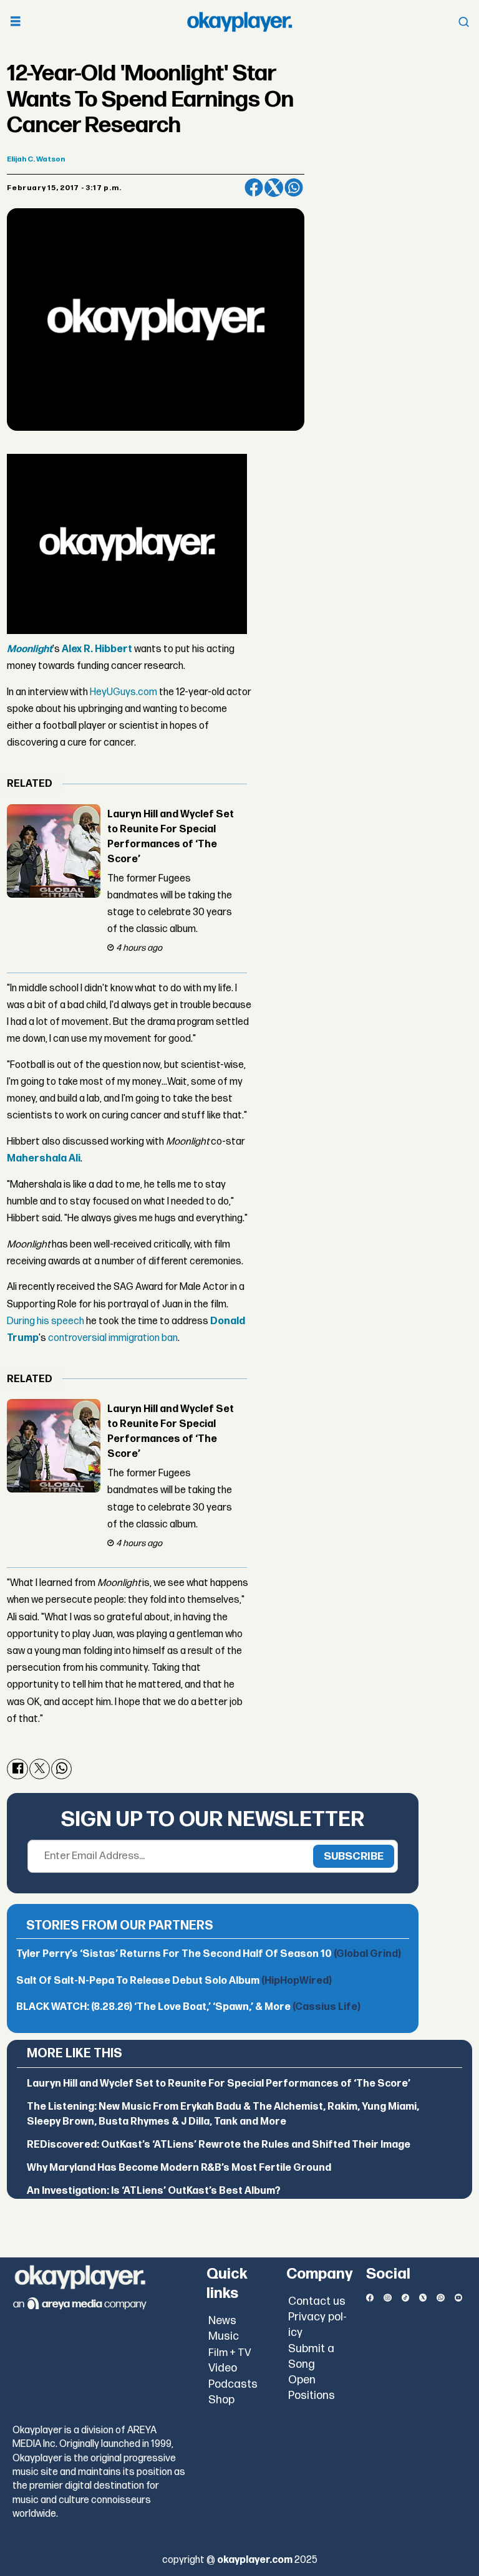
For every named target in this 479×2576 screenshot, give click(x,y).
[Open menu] (16, 22)
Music (224, 2336)
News (222, 2321)
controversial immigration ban (113, 1338)
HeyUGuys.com (123, 692)
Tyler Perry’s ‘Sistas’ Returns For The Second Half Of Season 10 (209, 1954)
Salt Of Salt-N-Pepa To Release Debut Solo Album (174, 1981)
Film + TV (230, 2353)
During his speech (46, 1321)
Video (223, 2368)
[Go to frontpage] (239, 22)
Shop (221, 2400)
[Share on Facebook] (254, 188)
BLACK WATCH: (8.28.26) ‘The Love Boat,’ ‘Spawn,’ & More (188, 2007)
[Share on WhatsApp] (294, 188)
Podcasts (233, 2384)
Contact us (317, 2301)
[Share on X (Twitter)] (274, 188)
